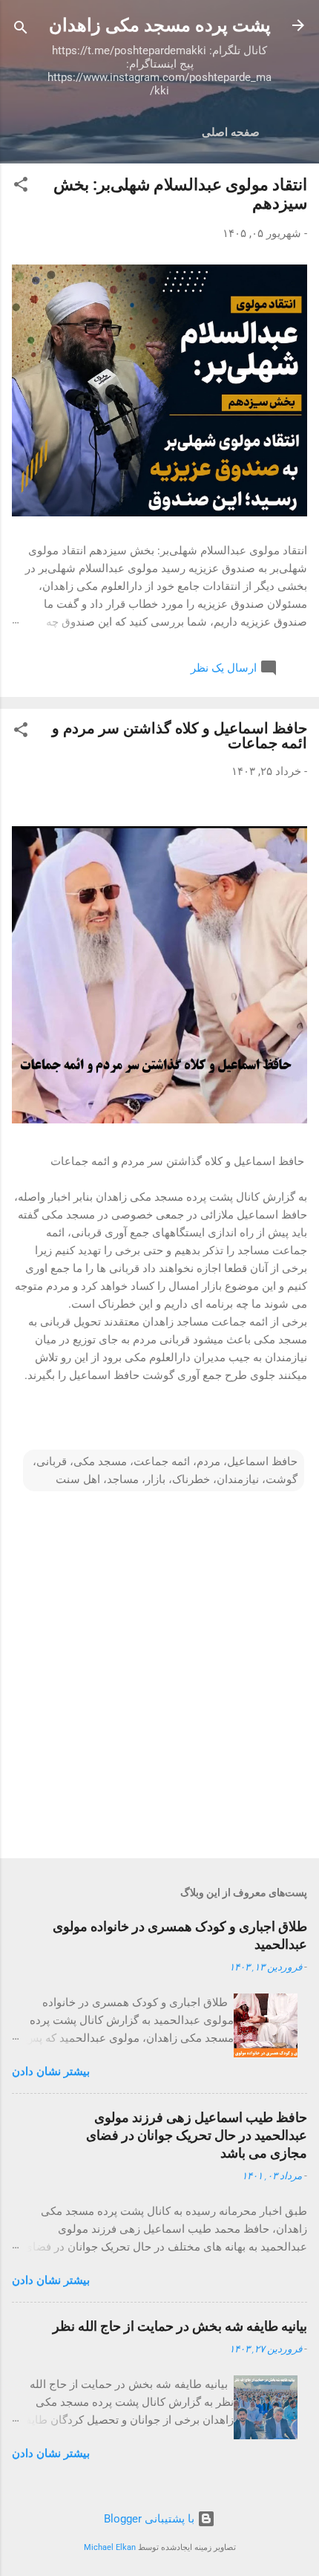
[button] (21, 187)
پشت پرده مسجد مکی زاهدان (160, 25)
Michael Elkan (110, 2547)
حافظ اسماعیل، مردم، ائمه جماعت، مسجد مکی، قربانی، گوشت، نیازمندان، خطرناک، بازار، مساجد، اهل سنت (165, 1470)
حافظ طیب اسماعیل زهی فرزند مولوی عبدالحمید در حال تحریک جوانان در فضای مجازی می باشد (197, 2135)
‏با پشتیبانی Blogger (151, 2519)
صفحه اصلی (231, 132)
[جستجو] (21, 30)
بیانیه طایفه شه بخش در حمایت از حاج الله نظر (180, 2326)
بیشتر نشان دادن (51, 2071)
